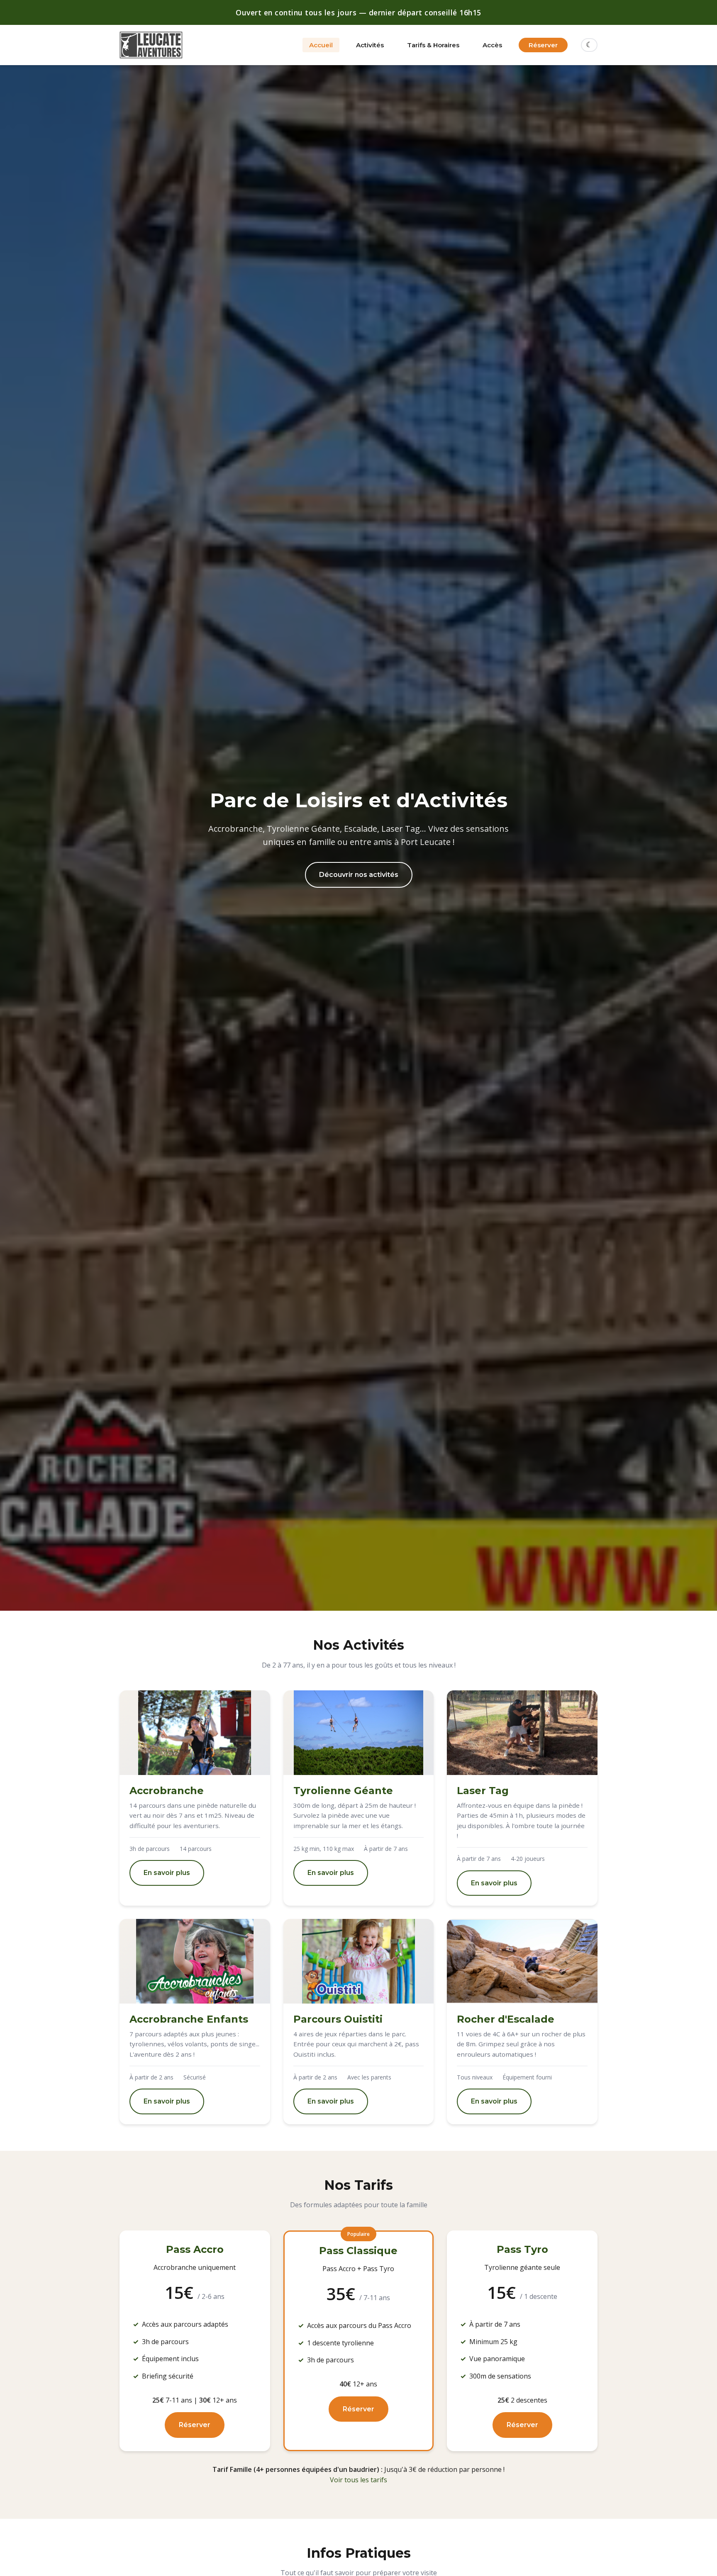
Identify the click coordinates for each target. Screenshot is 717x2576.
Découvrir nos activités (359, 875)
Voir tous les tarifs (358, 2480)
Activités (370, 45)
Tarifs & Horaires (433, 45)
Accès (492, 45)
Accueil (321, 45)
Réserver (543, 45)
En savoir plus (167, 1873)
